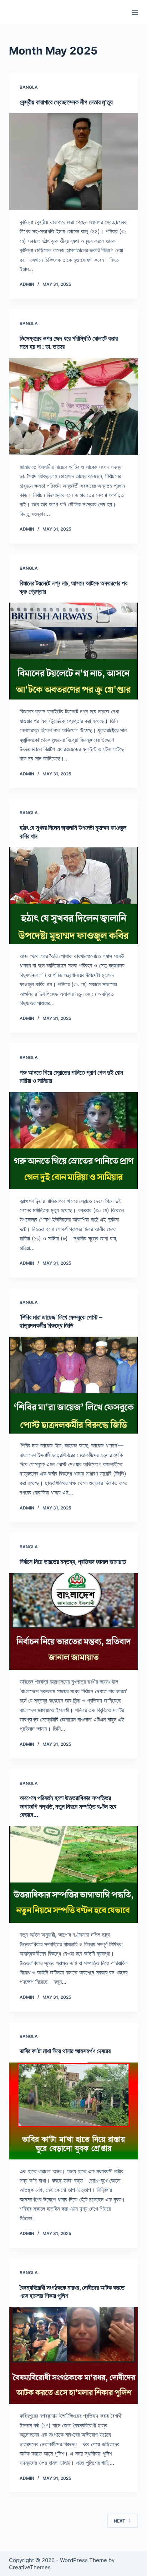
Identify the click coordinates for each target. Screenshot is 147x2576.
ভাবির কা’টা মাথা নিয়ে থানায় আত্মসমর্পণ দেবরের (65, 2051)
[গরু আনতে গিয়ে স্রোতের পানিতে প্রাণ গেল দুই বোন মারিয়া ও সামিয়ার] (74, 1141)
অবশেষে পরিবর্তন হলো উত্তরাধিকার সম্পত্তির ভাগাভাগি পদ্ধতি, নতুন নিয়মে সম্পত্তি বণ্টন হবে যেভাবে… (68, 1806)
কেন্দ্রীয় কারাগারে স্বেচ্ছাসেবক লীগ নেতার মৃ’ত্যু (66, 102)
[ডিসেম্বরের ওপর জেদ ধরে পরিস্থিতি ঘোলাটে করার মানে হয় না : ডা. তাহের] (74, 407)
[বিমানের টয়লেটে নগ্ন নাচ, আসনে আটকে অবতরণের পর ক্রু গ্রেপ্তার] (74, 651)
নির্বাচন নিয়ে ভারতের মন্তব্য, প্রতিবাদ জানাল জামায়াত (73, 1562)
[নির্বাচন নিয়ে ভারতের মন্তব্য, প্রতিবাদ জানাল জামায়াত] (74, 1622)
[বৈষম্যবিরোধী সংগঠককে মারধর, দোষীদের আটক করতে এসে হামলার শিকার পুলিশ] (74, 2355)
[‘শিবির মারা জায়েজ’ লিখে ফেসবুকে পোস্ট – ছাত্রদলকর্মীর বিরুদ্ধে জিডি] (74, 1385)
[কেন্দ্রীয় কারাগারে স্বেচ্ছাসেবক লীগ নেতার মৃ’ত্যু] (74, 162)
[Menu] (135, 12)
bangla (29, 87)
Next (120, 2521)
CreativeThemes (30, 2567)
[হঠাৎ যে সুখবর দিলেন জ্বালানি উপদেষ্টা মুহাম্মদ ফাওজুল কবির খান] (74, 896)
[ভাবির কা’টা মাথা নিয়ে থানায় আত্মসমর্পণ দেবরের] (74, 2111)
